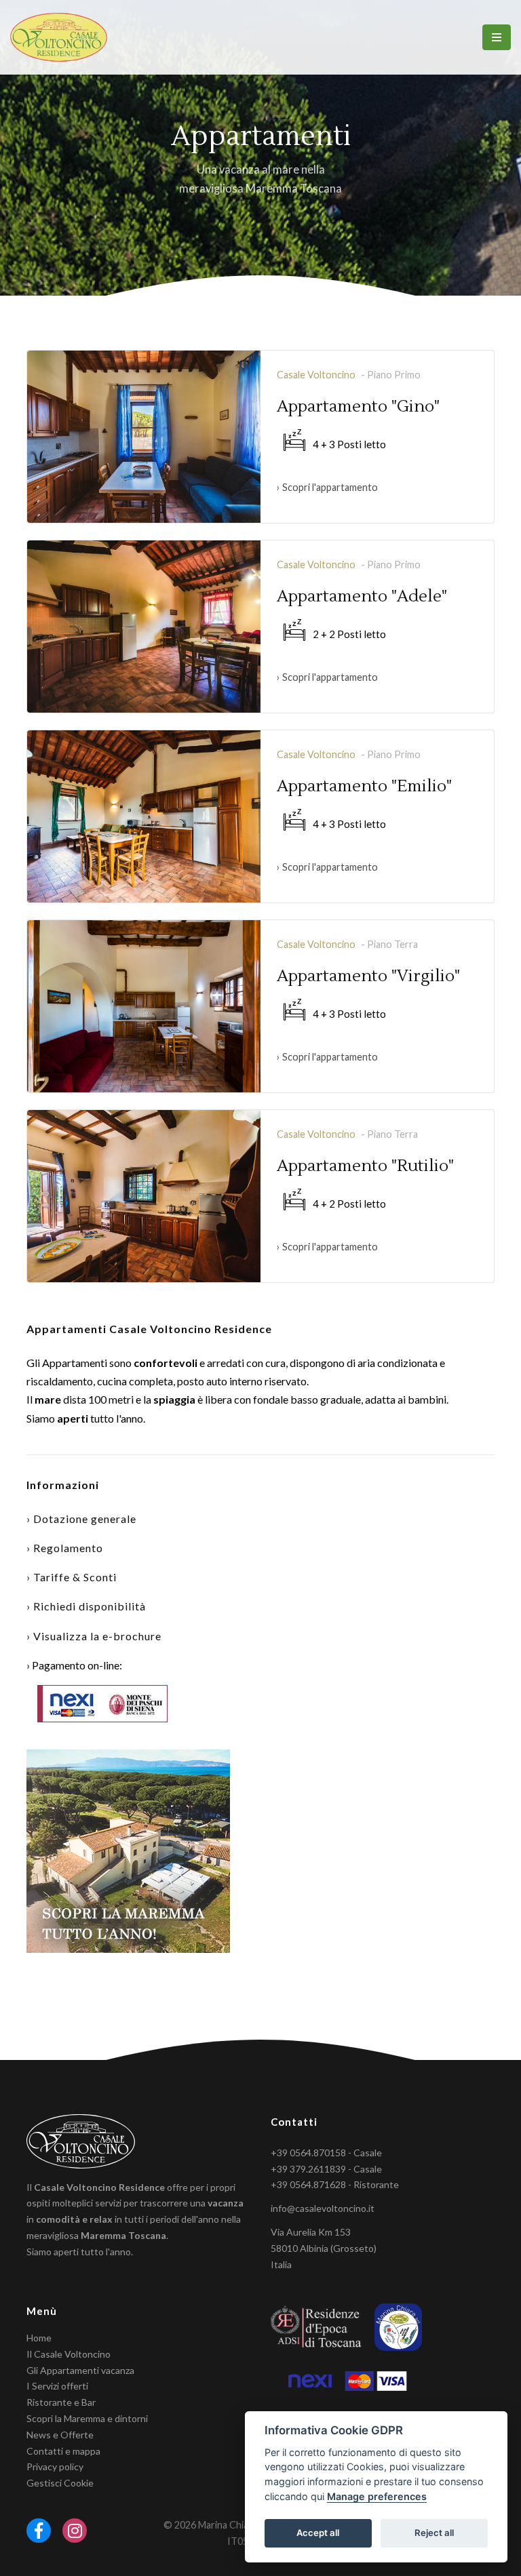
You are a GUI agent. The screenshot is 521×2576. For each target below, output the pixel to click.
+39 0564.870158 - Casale (326, 2153)
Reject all (434, 2533)
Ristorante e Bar (61, 2402)
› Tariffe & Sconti (72, 1577)
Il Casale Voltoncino (69, 2354)
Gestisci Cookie (60, 2483)
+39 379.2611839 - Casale (326, 2169)
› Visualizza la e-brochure (94, 1636)
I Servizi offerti (57, 2386)
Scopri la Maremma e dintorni (87, 2418)
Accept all (318, 2533)
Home (39, 2338)
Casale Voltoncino (316, 375)
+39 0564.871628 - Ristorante (335, 2184)
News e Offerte (60, 2435)
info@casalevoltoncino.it (323, 2208)
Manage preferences (377, 2496)
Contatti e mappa (63, 2451)
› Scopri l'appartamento (327, 487)
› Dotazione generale (81, 1519)
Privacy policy (55, 2466)
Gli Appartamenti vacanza (80, 2370)
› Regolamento (65, 1548)
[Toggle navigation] (497, 37)
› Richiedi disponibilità (86, 1606)
